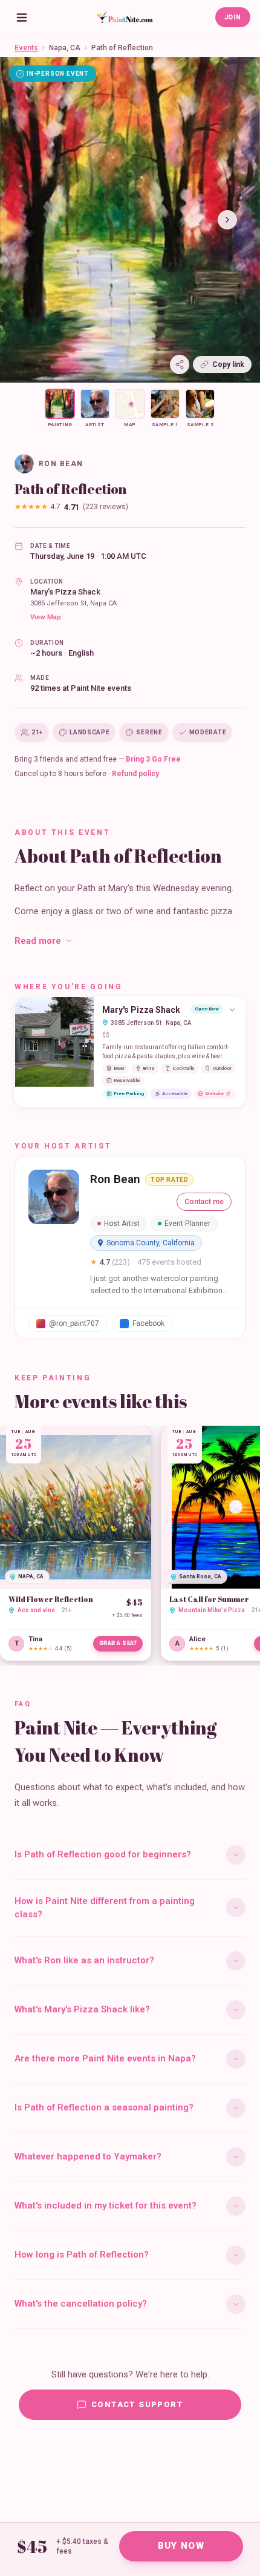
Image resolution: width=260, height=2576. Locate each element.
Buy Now (181, 2546)
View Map (46, 617)
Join (233, 17)
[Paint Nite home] (125, 18)
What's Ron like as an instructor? (84, 1960)
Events (26, 48)
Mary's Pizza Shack (65, 592)
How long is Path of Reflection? (82, 2255)
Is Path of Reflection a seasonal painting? (104, 2107)
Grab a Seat (118, 1643)
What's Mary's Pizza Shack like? (82, 2009)
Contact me (204, 1202)
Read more (38, 941)
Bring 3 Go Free (153, 759)
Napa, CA (65, 48)
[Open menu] (22, 18)
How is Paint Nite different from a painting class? (105, 1908)
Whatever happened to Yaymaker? (88, 2156)
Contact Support (137, 2404)
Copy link (228, 364)
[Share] (180, 364)
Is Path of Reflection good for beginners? (103, 1854)
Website (214, 1094)
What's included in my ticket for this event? (106, 2205)
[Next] (227, 220)
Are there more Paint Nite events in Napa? (105, 2058)
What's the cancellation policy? (81, 2304)
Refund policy (135, 774)
